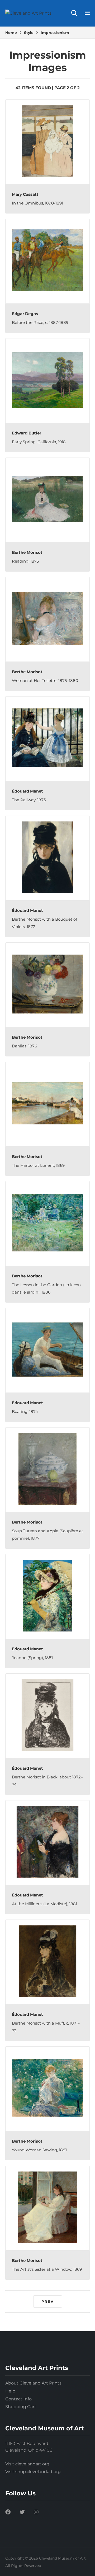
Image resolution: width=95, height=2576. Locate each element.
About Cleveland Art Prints (33, 2383)
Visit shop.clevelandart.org (33, 2472)
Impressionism (55, 33)
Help (10, 2391)
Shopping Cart (21, 2407)
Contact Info (18, 2399)
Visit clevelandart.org (27, 2464)
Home (11, 33)
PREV (48, 2301)
